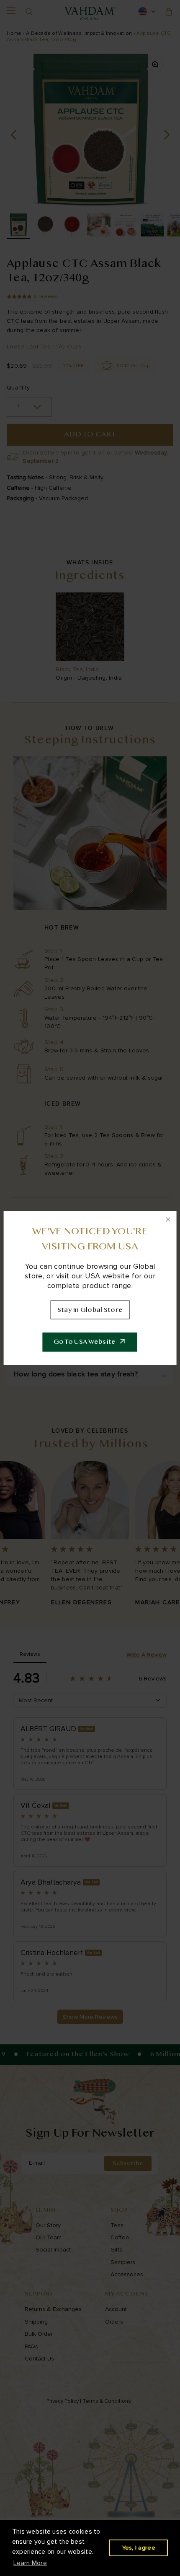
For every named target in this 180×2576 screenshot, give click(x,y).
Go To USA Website (85, 1342)
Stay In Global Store (90, 1310)
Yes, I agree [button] (139, 2548)
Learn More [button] (30, 2563)
